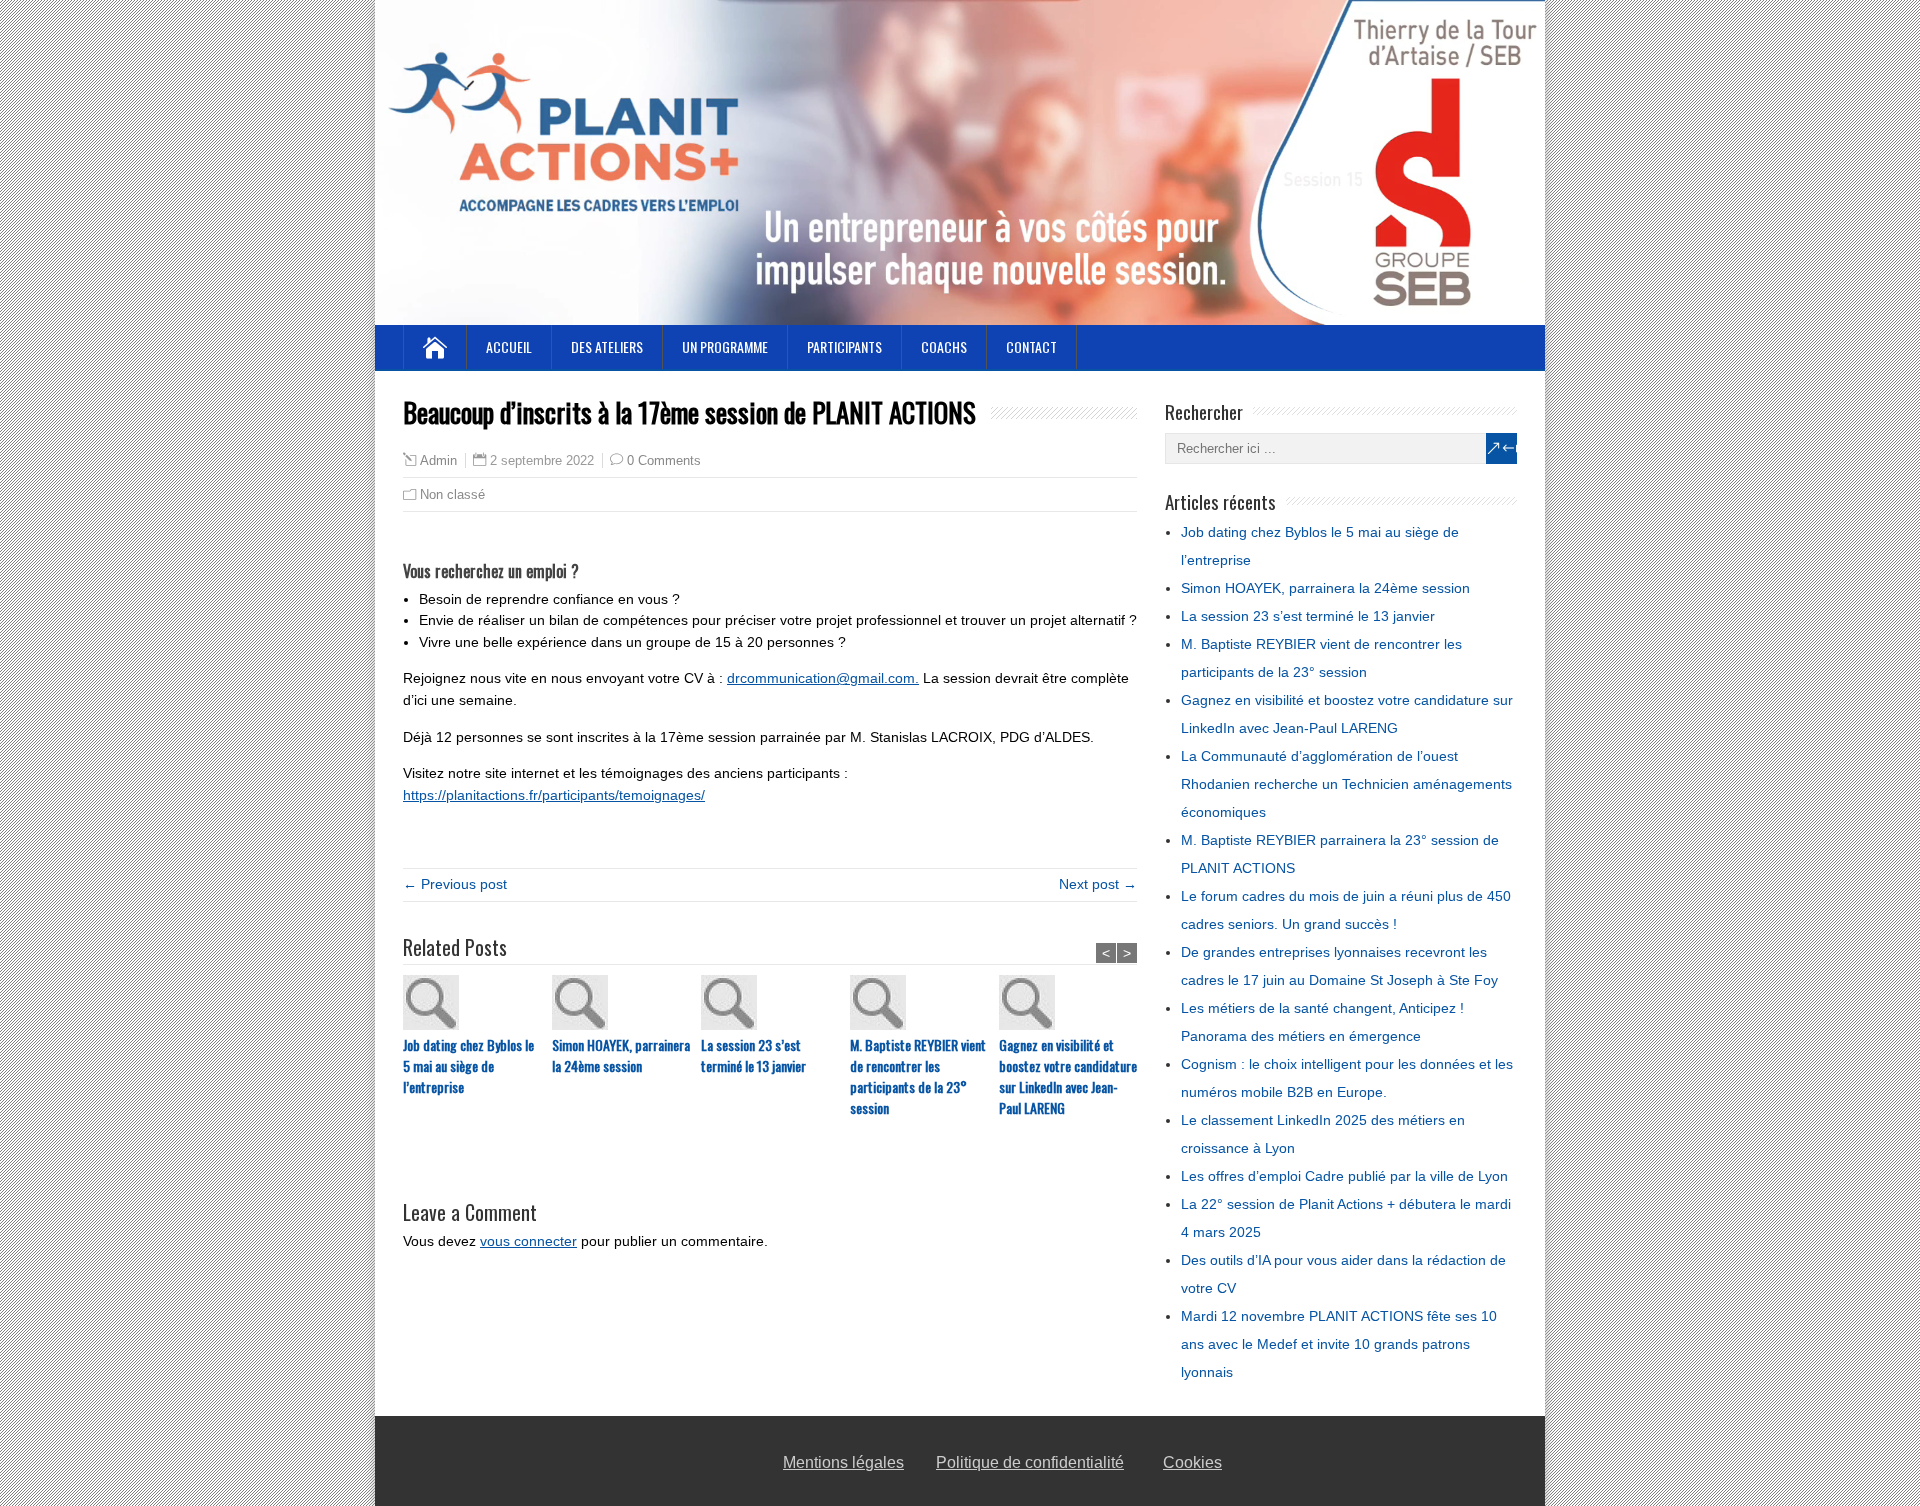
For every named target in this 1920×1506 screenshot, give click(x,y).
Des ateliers (607, 346)
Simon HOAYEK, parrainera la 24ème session (621, 1055)
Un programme (725, 346)
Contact (1031, 346)
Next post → (1098, 884)
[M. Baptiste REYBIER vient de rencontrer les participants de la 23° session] (924, 1004)
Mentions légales (843, 1462)
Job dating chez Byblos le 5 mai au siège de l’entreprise (468, 1065)
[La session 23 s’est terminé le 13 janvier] (775, 1004)
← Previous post (455, 884)
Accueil (509, 346)
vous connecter (528, 1241)
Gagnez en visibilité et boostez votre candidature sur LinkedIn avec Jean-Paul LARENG (1068, 1076)
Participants (844, 346)
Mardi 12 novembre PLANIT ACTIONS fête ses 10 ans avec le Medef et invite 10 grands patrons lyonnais (1339, 1344)
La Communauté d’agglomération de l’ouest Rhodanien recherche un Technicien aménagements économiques (1346, 784)
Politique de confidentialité (1030, 1462)
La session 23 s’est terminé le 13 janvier (753, 1055)
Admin (438, 461)
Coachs (944, 346)
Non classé (452, 494)
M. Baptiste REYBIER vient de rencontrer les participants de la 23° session (918, 1076)
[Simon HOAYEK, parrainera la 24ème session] (626, 1004)
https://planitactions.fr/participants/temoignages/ (554, 795)
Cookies (1192, 1462)
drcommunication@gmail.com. (823, 678)
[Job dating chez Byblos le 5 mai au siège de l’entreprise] (477, 1004)
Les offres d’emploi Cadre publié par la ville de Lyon (1344, 1176)
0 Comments (664, 460)
